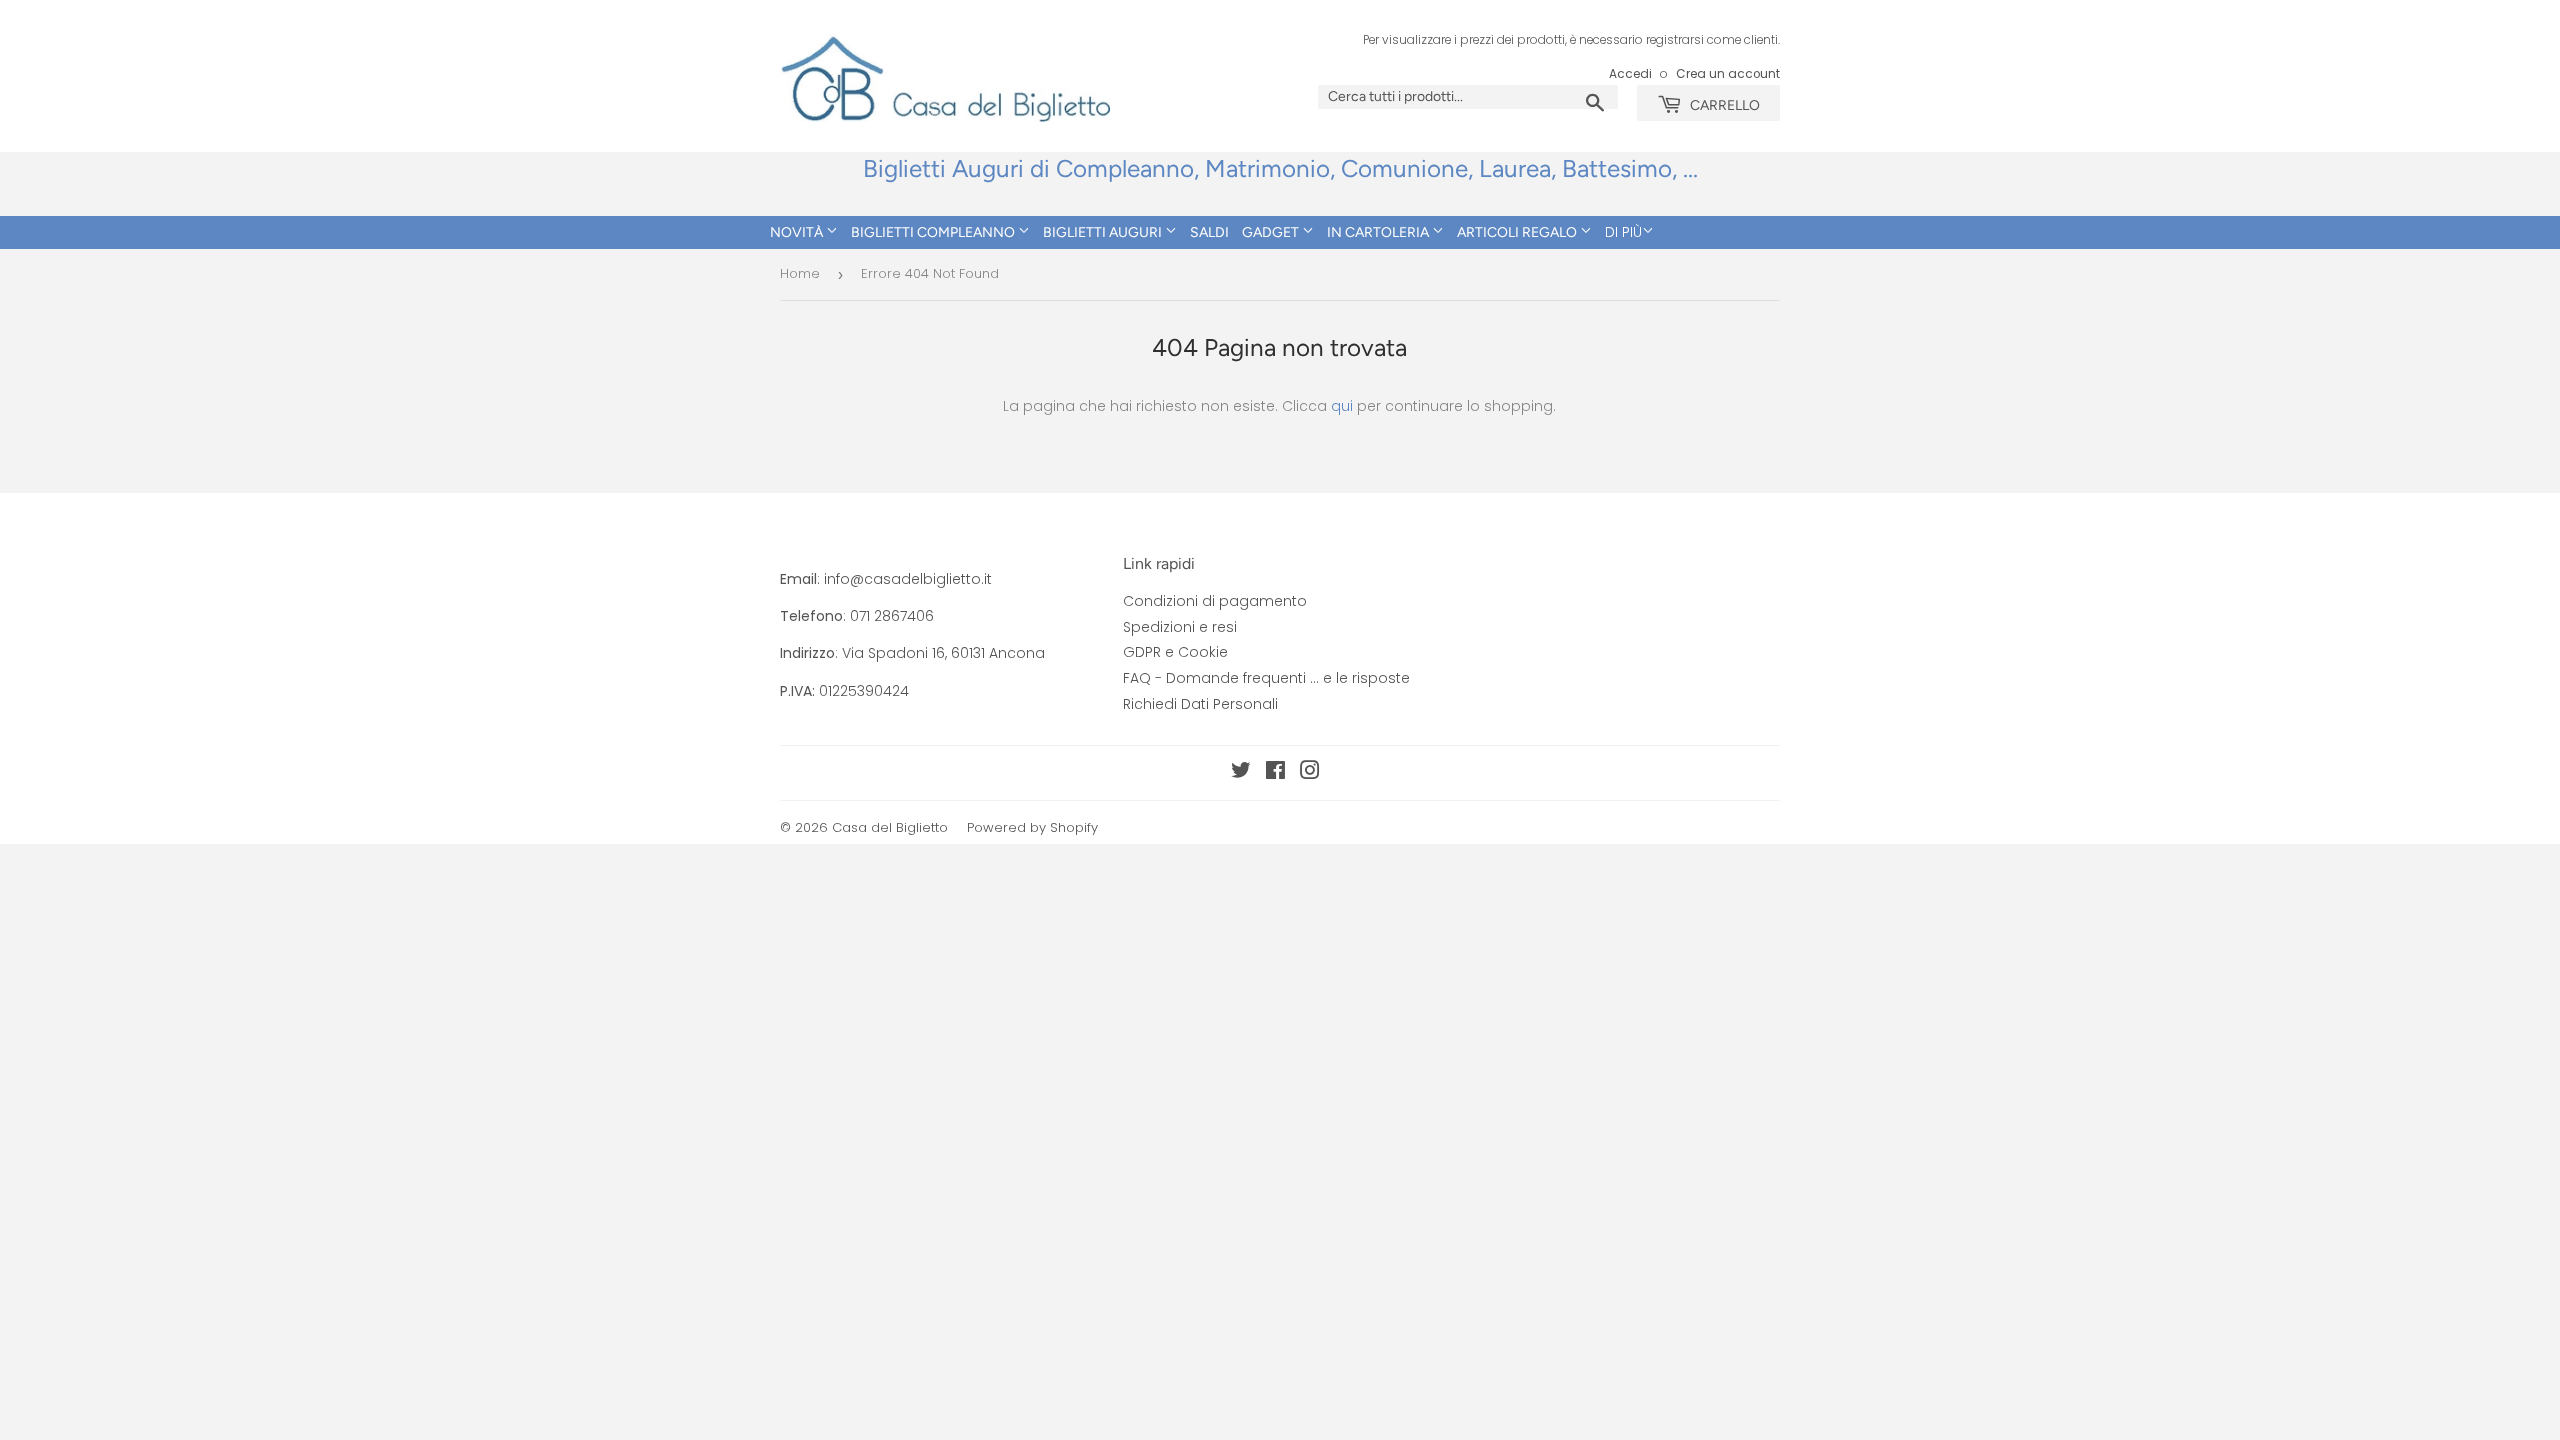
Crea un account (1728, 74)
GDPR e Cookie (1175, 652)
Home (800, 273)
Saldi (1209, 232)
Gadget (1272, 232)
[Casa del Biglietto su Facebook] (1275, 773)
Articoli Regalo (1518, 232)
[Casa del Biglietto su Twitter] (1241, 773)
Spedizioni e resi (1180, 627)
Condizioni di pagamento (1215, 601)
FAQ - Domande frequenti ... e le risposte (1266, 678)
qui (1342, 406)
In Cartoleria (1379, 232)
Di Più (1623, 232)
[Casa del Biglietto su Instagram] (1310, 773)
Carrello (1723, 105)
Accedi (1630, 74)
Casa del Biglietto (890, 827)
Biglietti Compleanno (934, 232)
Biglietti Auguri (1104, 232)
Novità (798, 232)
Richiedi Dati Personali (1200, 704)
